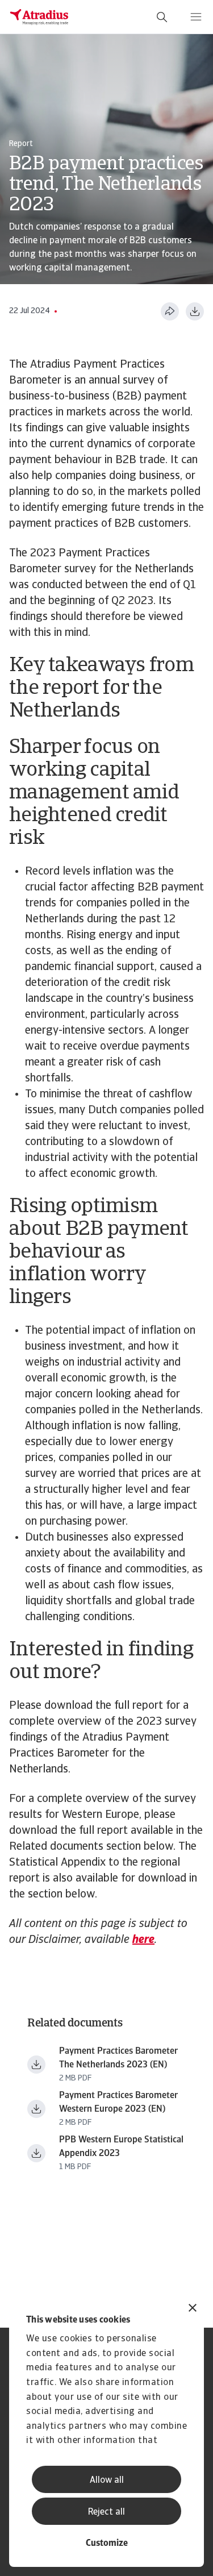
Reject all (106, 2512)
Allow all (107, 2481)
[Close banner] (193, 2309)
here (143, 1940)
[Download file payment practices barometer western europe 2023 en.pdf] (36, 2109)
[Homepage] (39, 17)
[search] (162, 17)
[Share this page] (170, 311)
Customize (107, 2544)
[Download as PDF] (195, 311)
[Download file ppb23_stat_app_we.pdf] (36, 2153)
